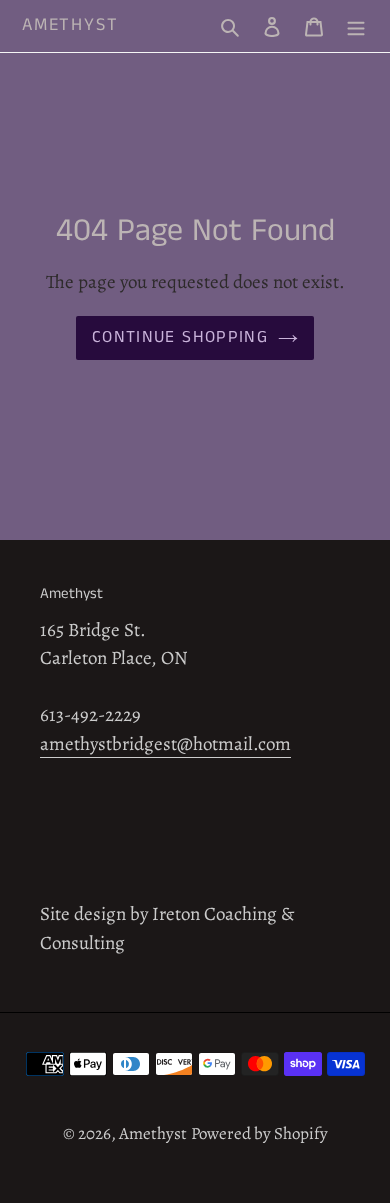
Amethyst (70, 26)
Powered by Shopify (259, 1133)
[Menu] (356, 26)
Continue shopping (180, 337)
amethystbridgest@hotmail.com (165, 744)
